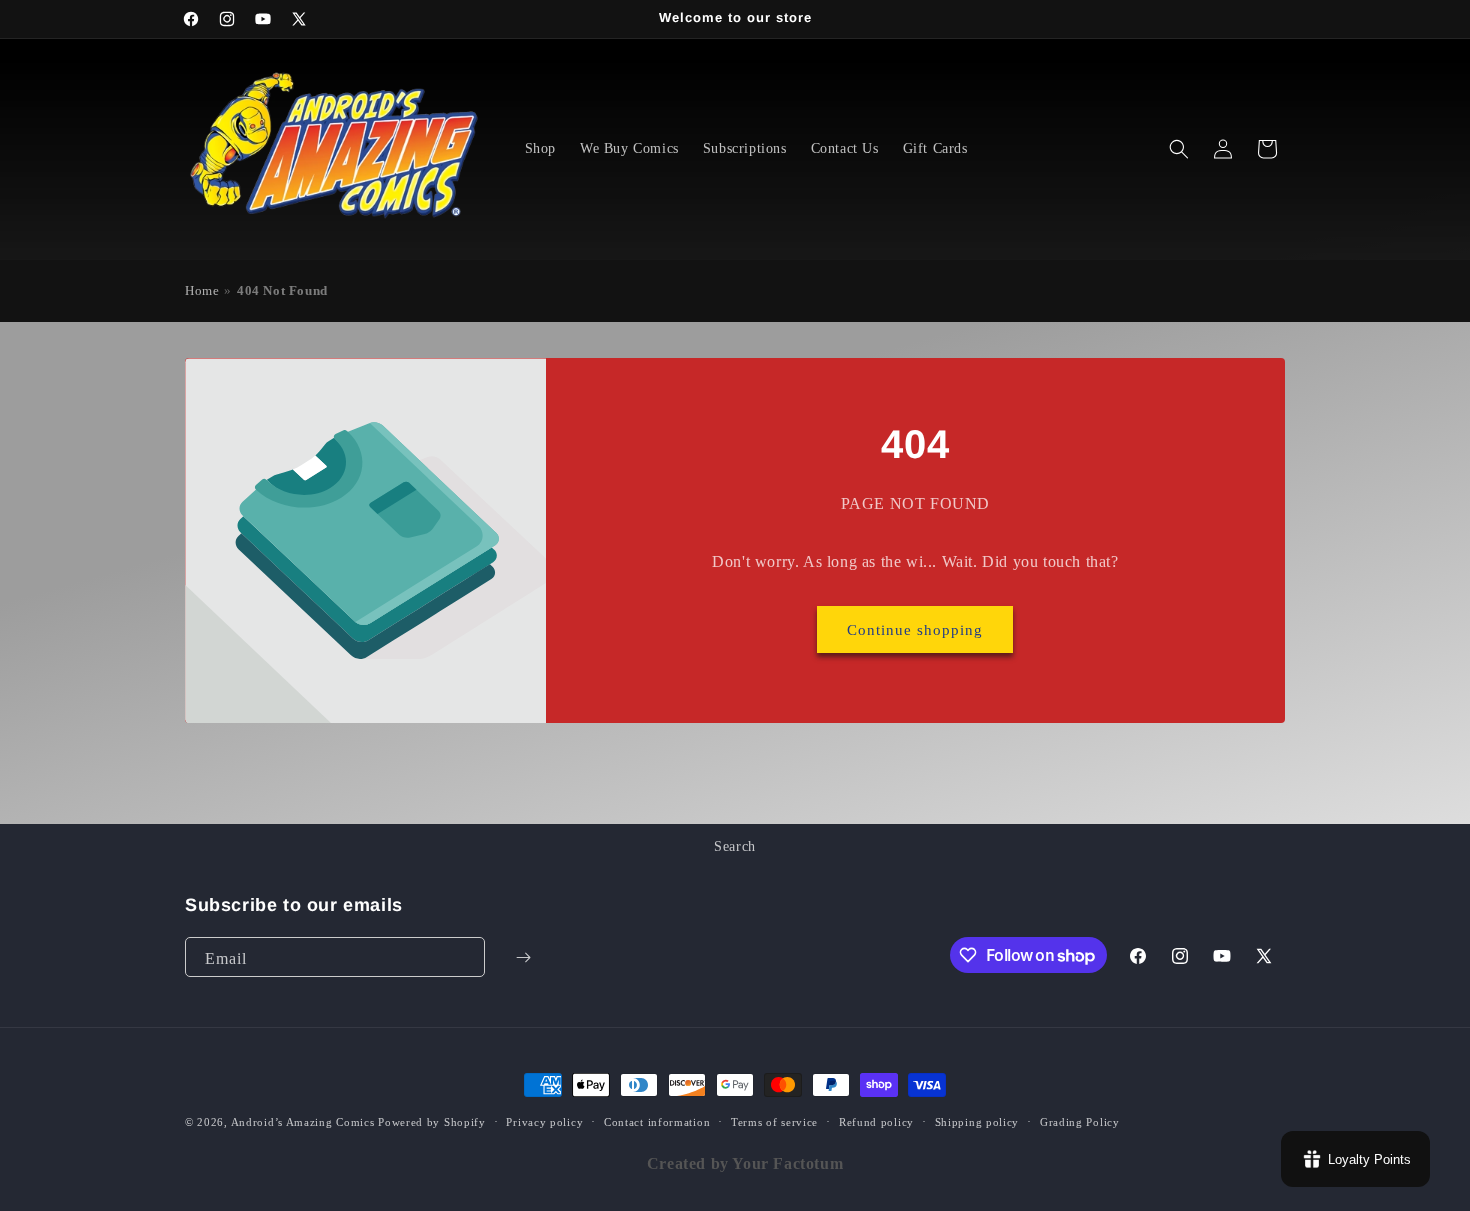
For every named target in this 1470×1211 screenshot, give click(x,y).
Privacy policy (544, 1122)
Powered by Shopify (432, 1122)
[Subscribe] (523, 957)
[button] (1179, 149)
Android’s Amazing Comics (303, 1122)
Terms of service (774, 1122)
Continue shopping (916, 630)
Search (735, 846)
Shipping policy (977, 1122)
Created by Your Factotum (745, 1163)
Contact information (657, 1122)
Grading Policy (1080, 1122)
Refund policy (876, 1122)
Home (202, 291)
